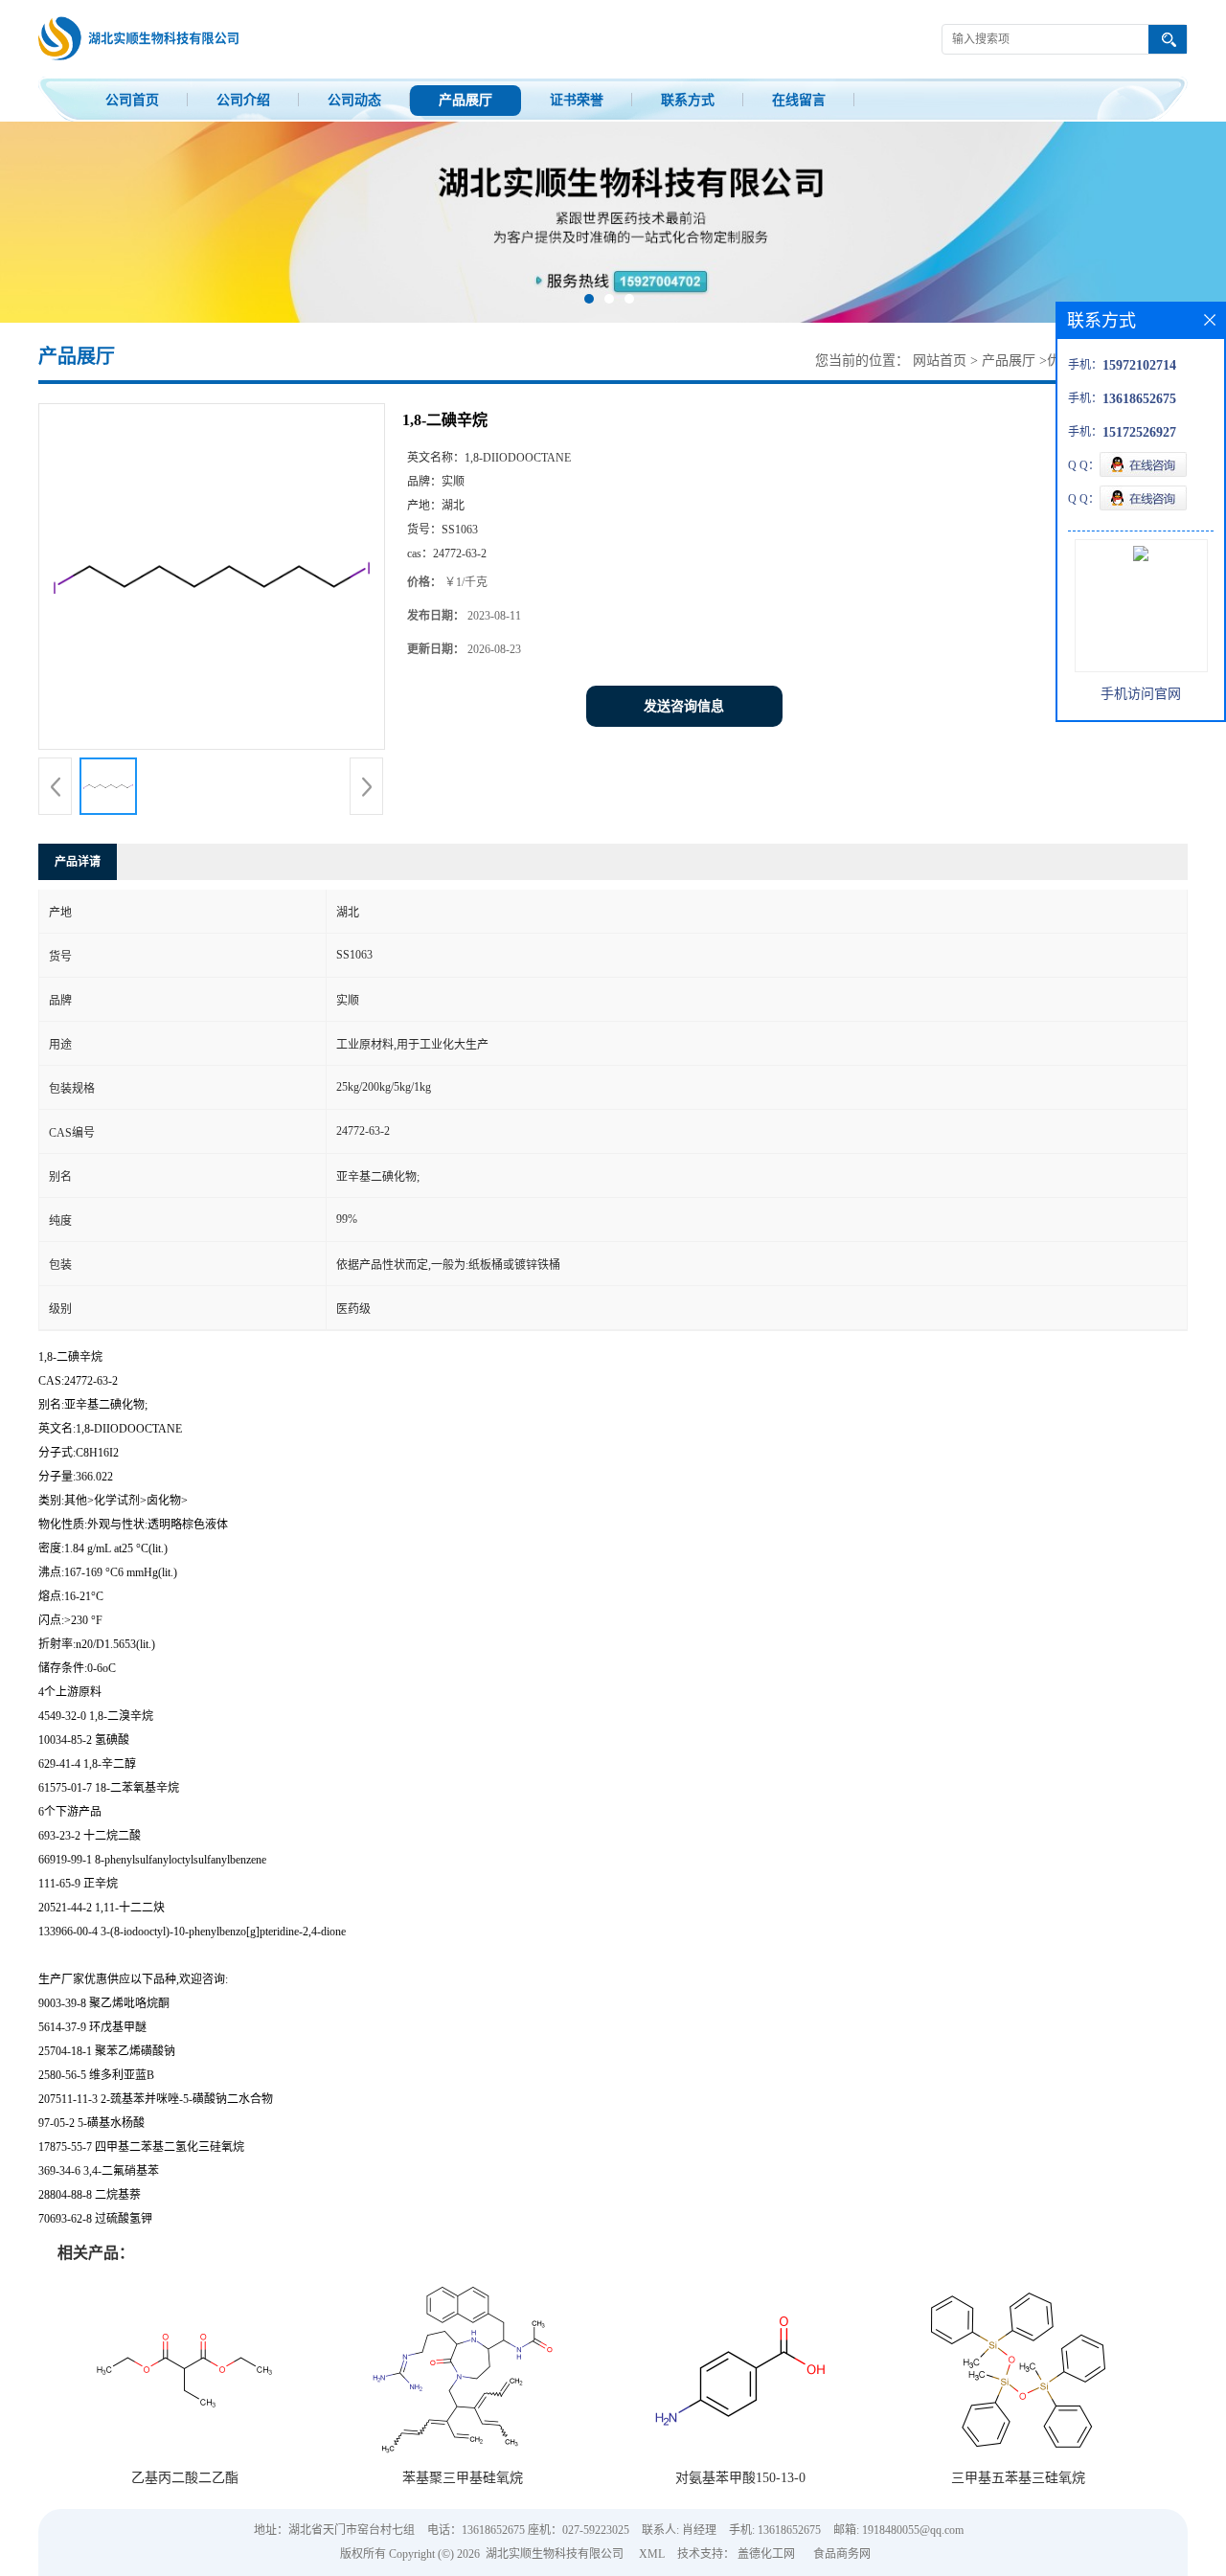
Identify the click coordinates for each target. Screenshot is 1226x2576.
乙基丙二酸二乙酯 (185, 2478)
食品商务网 (842, 2554)
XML (652, 2554)
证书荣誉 (577, 100)
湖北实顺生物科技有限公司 (555, 2554)
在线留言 (799, 100)
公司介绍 (243, 100)
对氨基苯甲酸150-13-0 (740, 2478)
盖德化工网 (766, 2554)
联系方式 (688, 100)
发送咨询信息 (684, 706)
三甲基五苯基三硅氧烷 (1018, 2478)
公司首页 (132, 100)
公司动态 (354, 100)
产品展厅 (465, 100)
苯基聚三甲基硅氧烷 (463, 2478)
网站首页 (940, 361)
